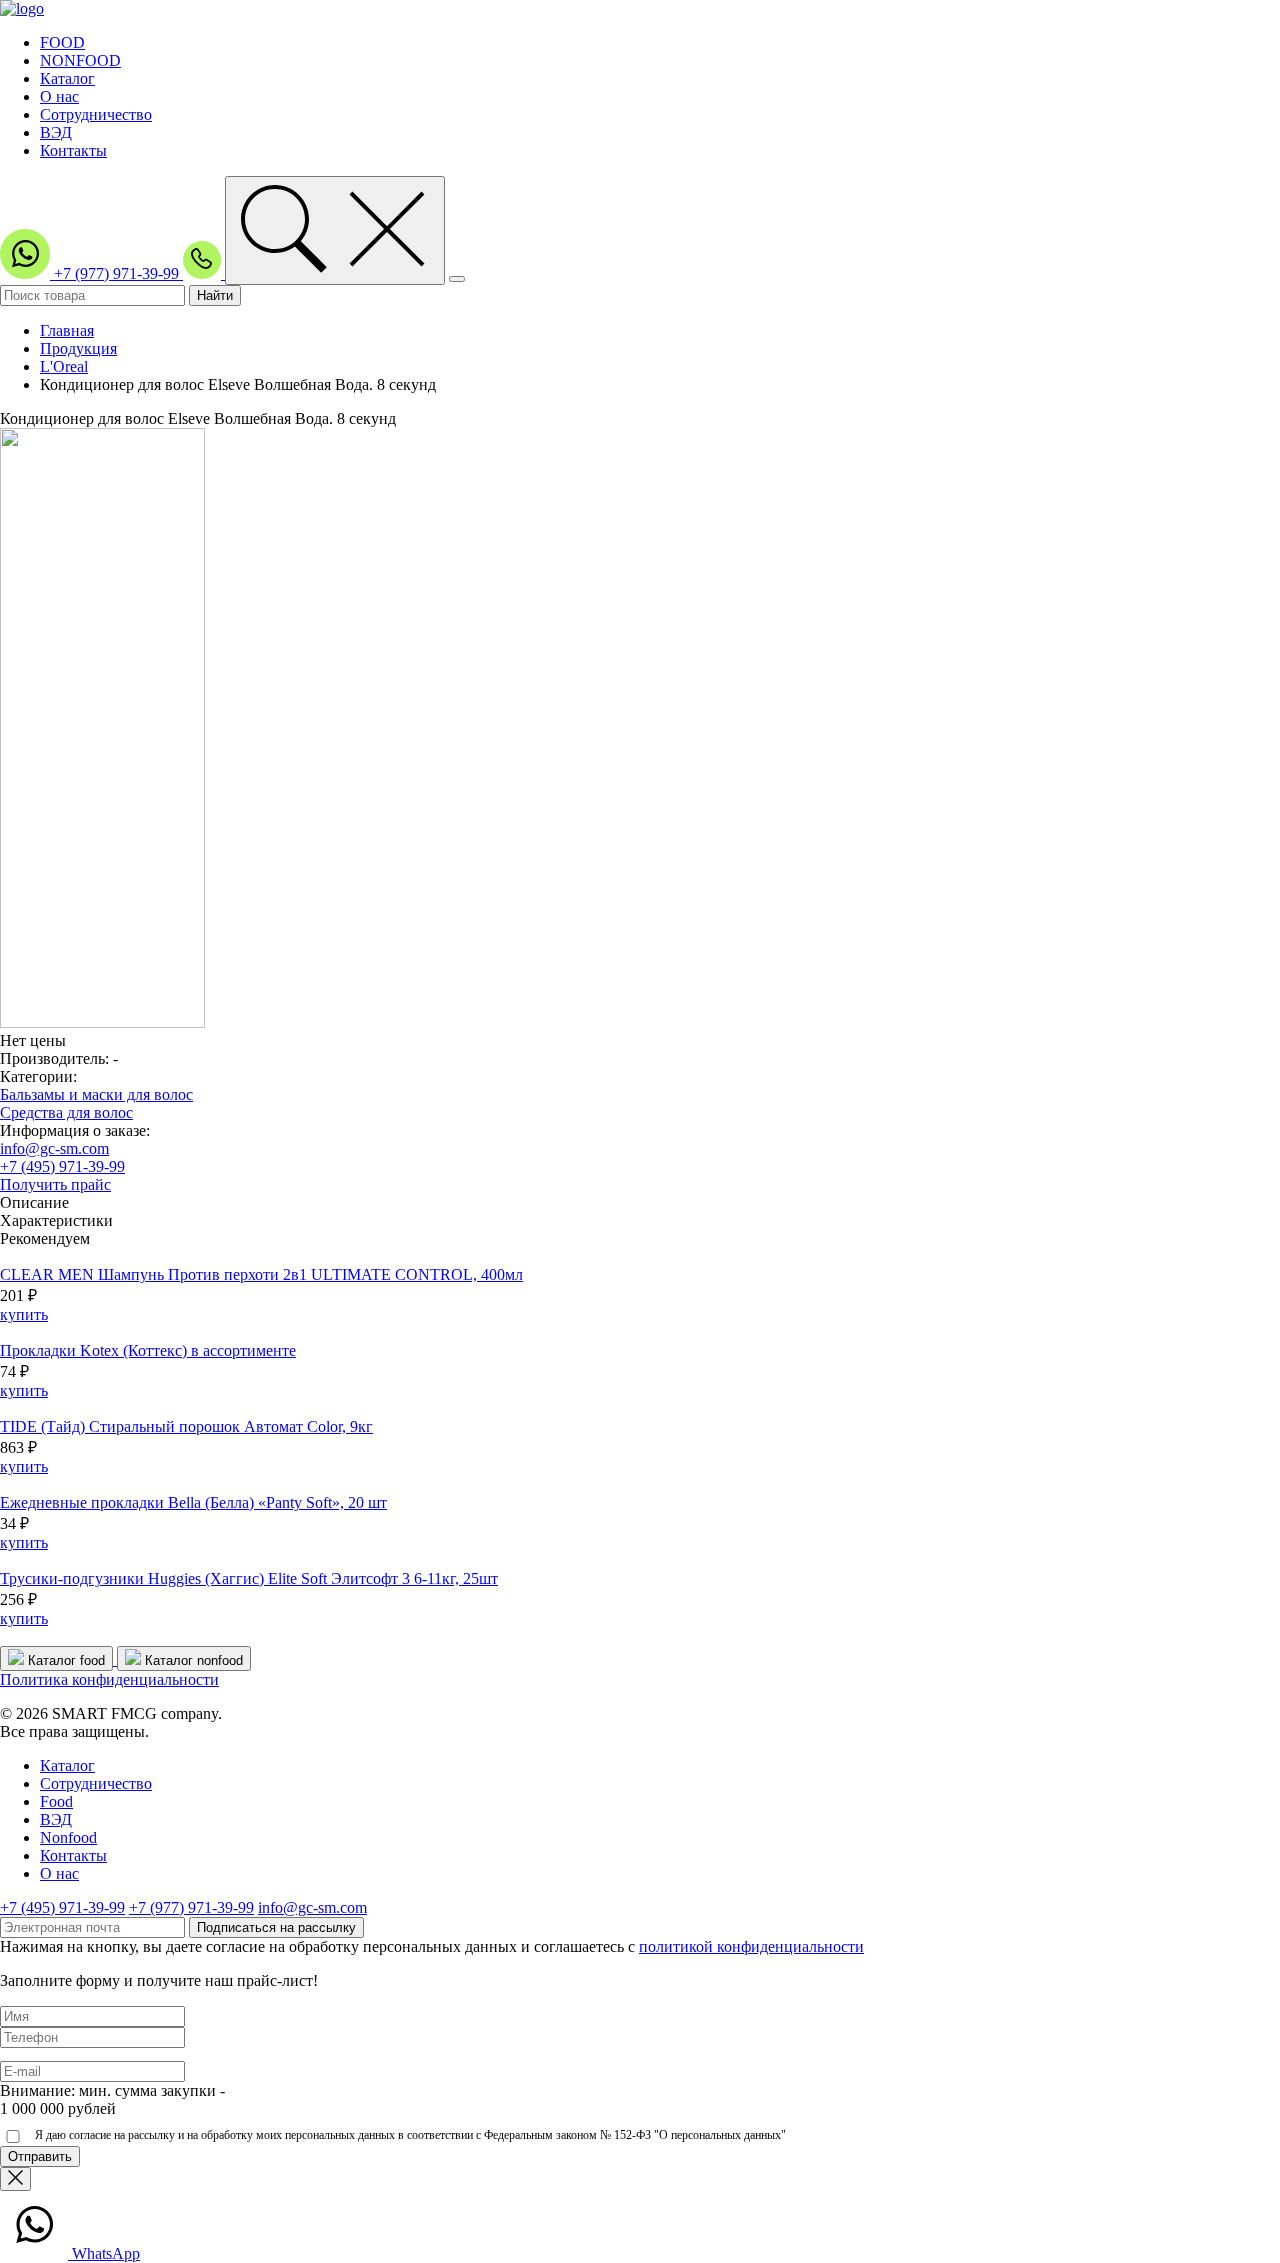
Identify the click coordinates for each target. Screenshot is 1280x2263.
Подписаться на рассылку (276, 1927)
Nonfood (68, 1837)
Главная (67, 330)
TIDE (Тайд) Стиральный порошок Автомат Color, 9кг (186, 1426)
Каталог (67, 78)
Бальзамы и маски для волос (96, 1094)
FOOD (62, 42)
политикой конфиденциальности (751, 1946)
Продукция (78, 348)
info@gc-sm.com (54, 1148)
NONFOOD (80, 60)
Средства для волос (66, 1112)
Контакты (73, 150)
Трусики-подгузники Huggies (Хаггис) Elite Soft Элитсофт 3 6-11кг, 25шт (249, 1578)
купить (24, 1314)
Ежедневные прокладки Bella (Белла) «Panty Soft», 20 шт (193, 1502)
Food (56, 1801)
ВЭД (56, 132)
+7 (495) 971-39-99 (62, 1166)
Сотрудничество (96, 114)
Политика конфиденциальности (109, 1679)
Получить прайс (55, 1184)
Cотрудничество (96, 1783)
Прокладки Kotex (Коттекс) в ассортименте (148, 1350)
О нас (59, 96)
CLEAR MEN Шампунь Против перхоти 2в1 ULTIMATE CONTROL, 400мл (261, 1274)
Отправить (40, 2156)
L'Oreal (64, 366)
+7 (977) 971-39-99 (118, 273)
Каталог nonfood (192, 1660)
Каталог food (64, 1660)
